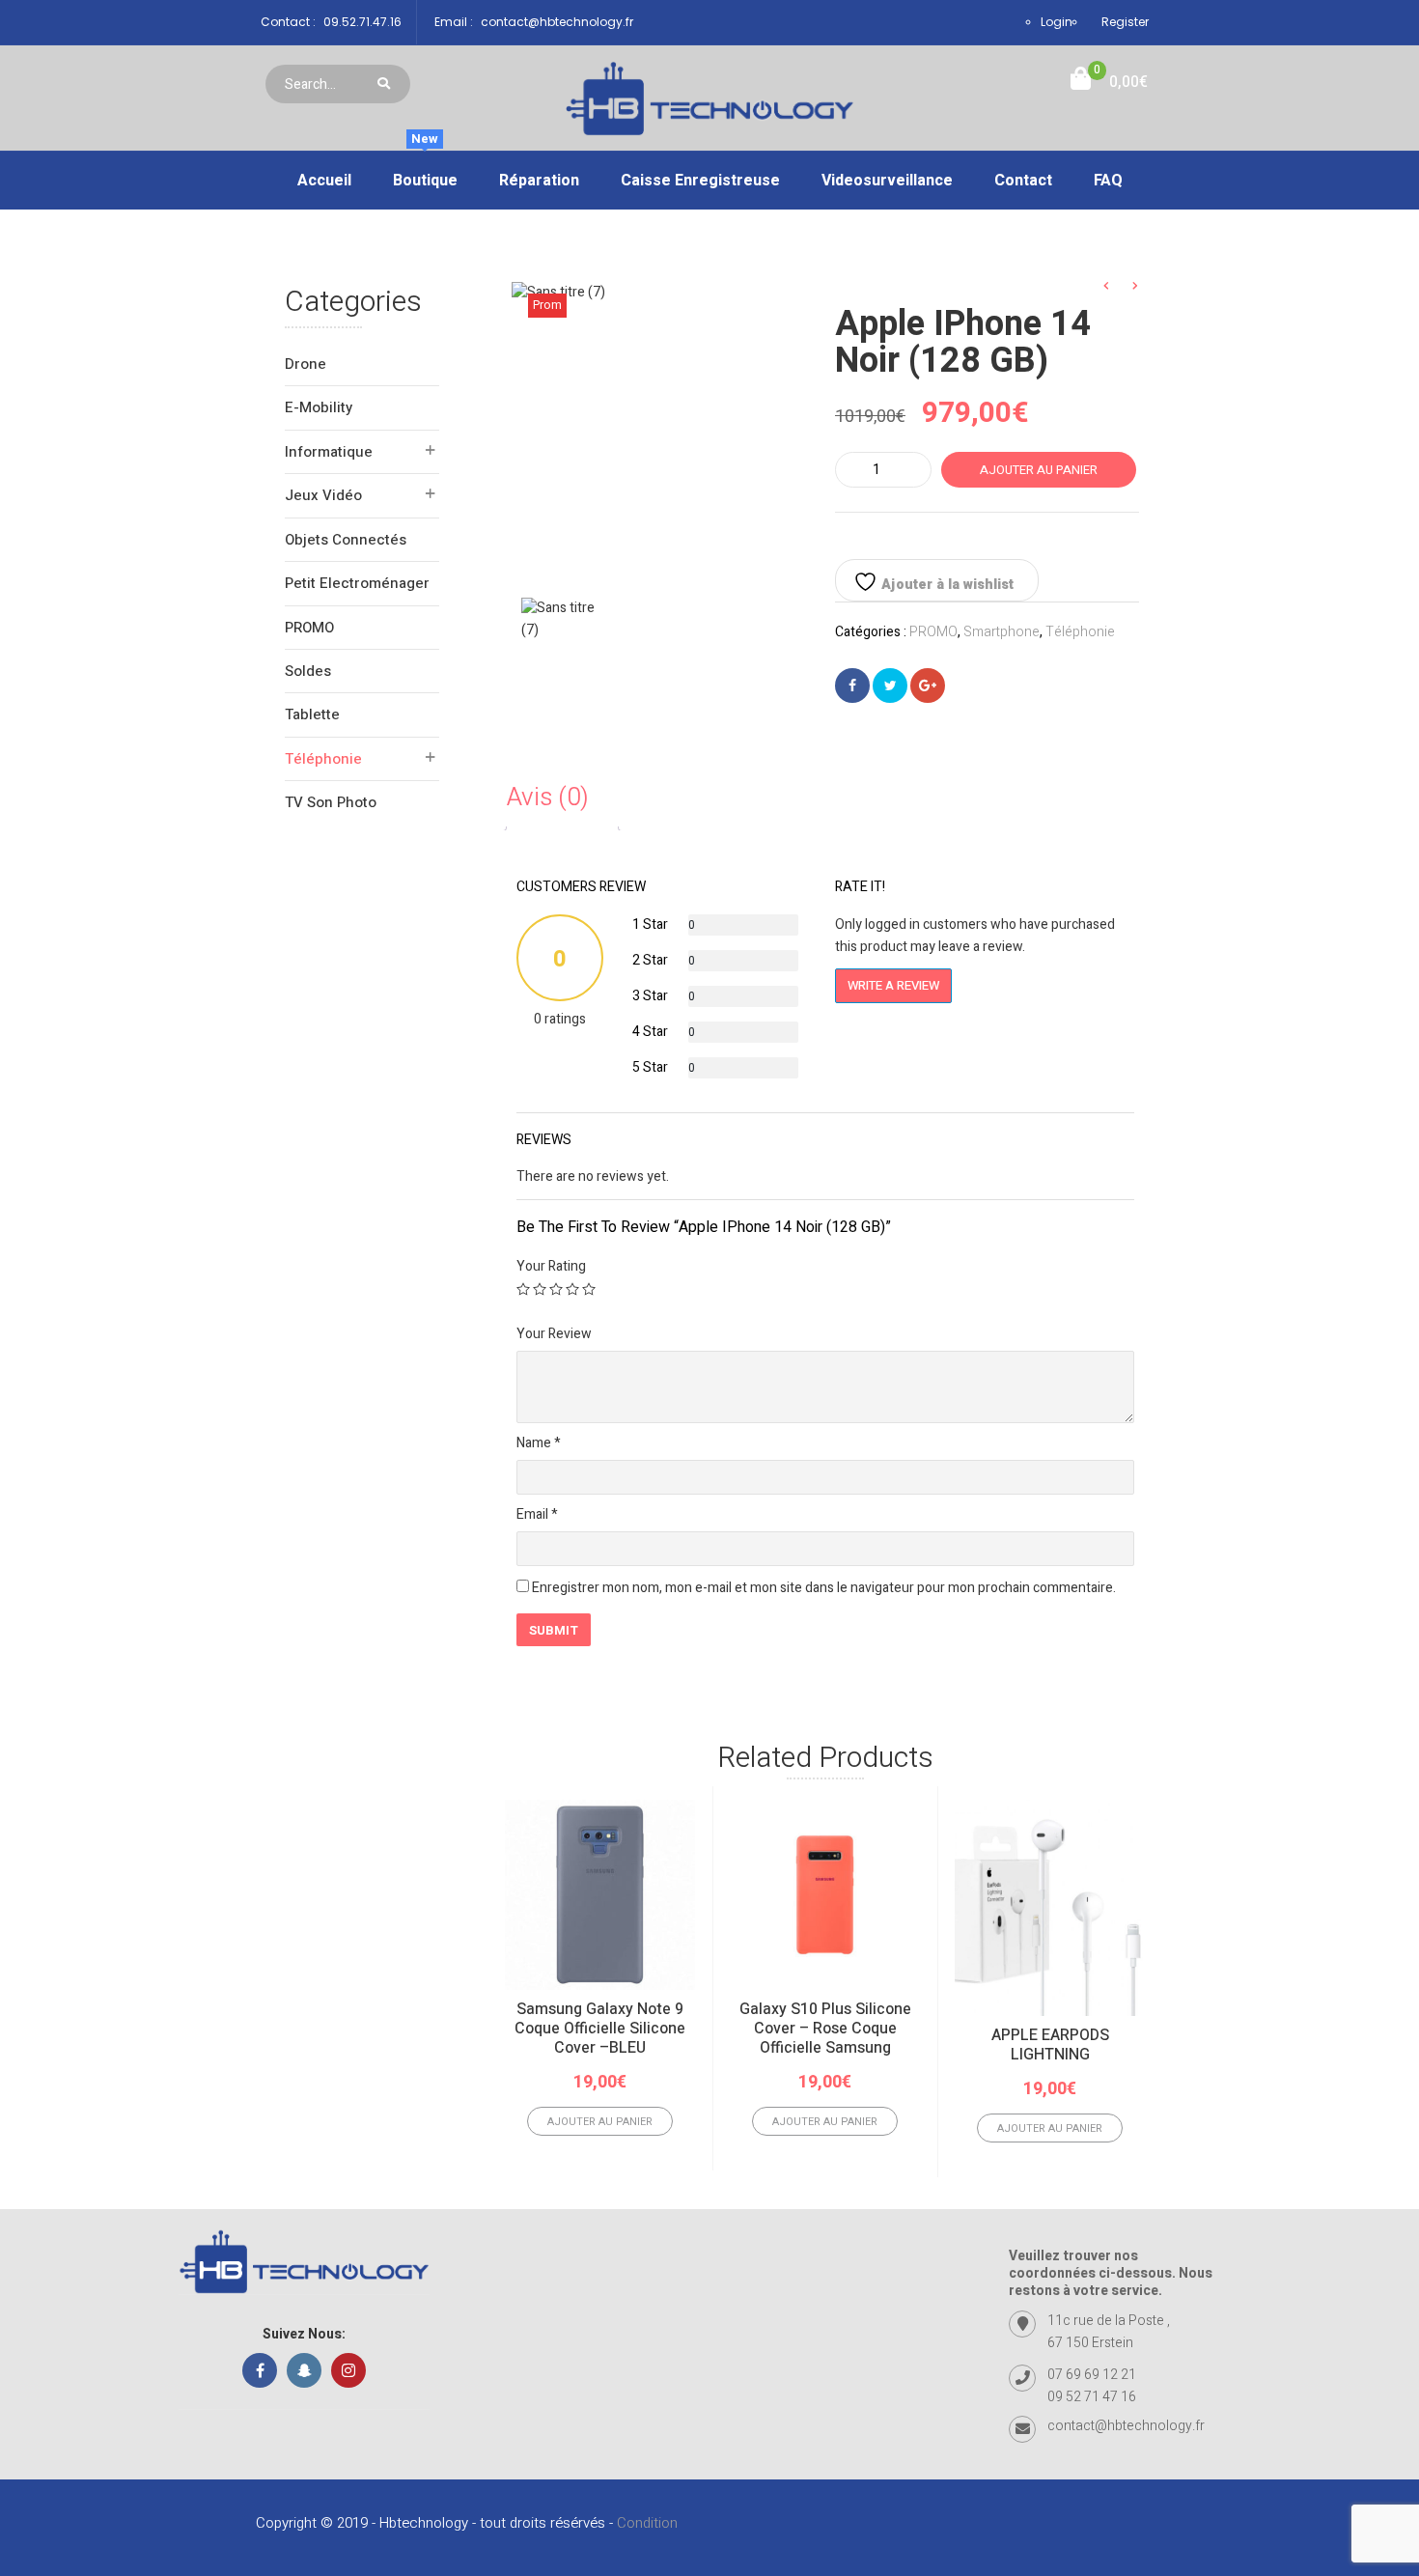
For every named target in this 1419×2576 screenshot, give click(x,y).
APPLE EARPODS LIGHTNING (1050, 2045)
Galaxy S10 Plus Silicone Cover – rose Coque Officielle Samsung (825, 2029)
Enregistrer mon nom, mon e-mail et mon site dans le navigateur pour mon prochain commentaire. (824, 1588)
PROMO (309, 628)
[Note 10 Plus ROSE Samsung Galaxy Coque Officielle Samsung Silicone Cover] (1275, 1895)
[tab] (562, 798)
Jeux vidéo (323, 495)
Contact (1023, 181)
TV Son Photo (331, 802)
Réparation (539, 181)
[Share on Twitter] (890, 686)
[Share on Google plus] (928, 686)
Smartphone (1002, 632)
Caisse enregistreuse (700, 181)
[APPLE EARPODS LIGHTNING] (1050, 1908)
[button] (1109, 83)
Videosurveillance (887, 181)
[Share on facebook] (852, 686)
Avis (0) (548, 798)
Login (1057, 22)
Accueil (324, 181)
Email (537, 1514)
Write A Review (893, 985)
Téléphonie (323, 759)
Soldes (308, 671)
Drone (306, 364)
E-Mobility (319, 407)
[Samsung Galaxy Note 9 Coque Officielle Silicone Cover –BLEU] (600, 1895)
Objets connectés (346, 540)
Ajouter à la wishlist (946, 585)
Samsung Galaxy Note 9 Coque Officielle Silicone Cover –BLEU (600, 2029)
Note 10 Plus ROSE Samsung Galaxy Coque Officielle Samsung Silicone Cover (1275, 2038)
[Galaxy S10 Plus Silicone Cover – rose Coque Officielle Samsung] (825, 1895)
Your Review (554, 1334)
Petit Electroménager (357, 583)
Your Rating (551, 1266)
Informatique (329, 452)
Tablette (312, 714)
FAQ (1108, 181)
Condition (647, 2523)
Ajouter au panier (1039, 470)
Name (539, 1443)
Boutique (425, 172)
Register (1125, 22)
